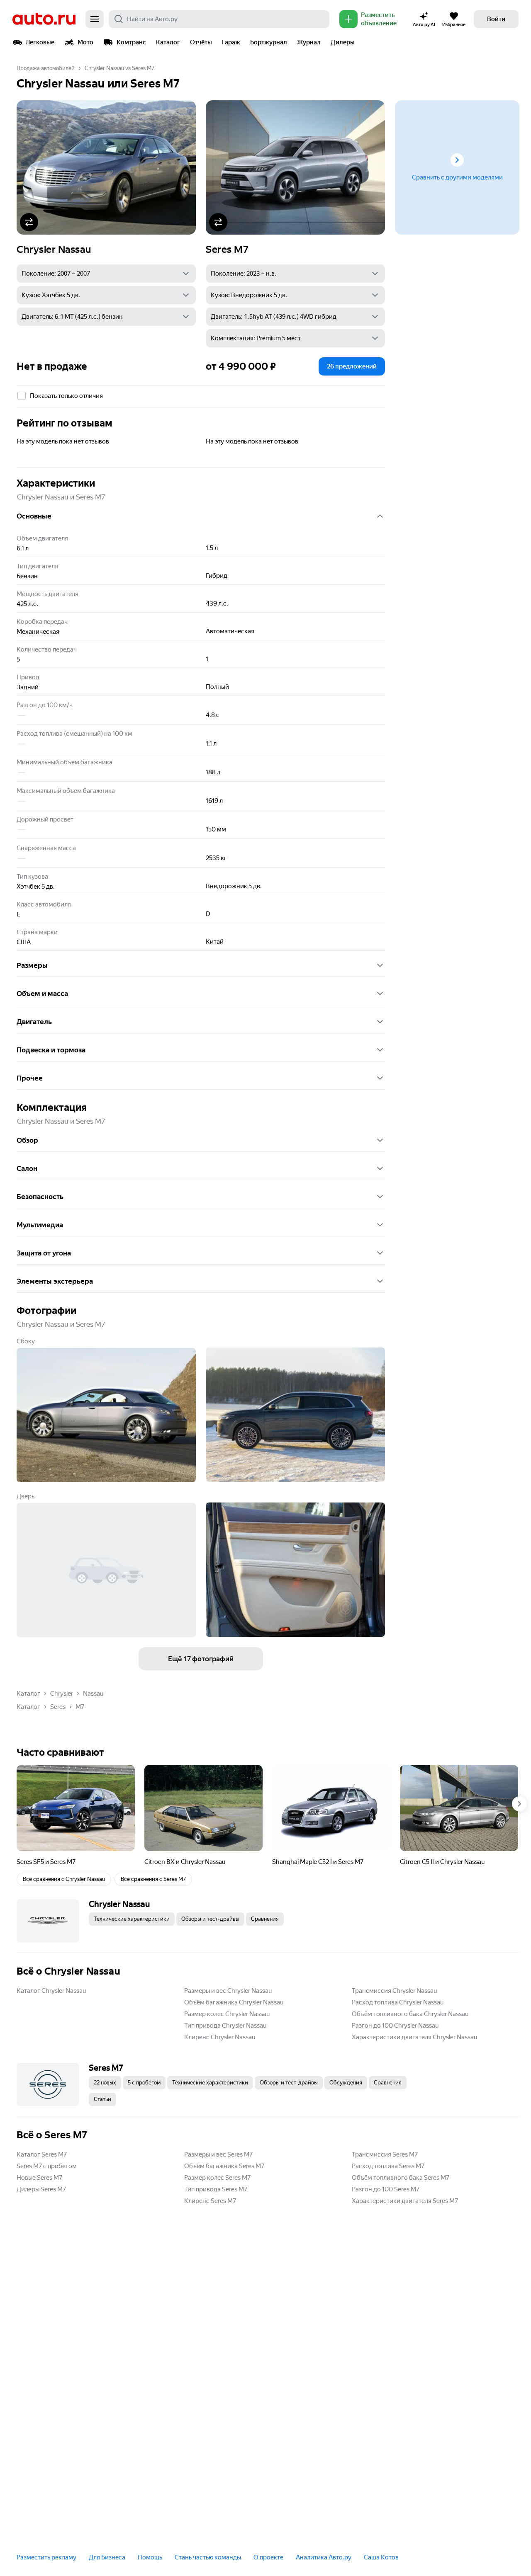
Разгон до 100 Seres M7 (386, 2189)
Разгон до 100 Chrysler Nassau (395, 2026)
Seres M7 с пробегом (47, 2166)
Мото (85, 42)
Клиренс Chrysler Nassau (220, 2037)
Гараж (231, 42)
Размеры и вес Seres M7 (218, 2154)
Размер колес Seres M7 (217, 2178)
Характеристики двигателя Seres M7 (405, 2201)
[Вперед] (519, 1804)
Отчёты (201, 42)
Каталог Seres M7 (42, 2154)
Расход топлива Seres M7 (388, 2166)
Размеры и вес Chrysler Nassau (228, 1991)
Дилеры (343, 42)
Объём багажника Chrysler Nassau (234, 2002)
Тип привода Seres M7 (216, 2189)
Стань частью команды (208, 2557)
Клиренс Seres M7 (210, 2201)
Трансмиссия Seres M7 (385, 2154)
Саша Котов (381, 2557)
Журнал (309, 42)
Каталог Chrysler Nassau (51, 1991)
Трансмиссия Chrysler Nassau (394, 1991)
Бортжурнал (269, 42)
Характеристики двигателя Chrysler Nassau (414, 2037)
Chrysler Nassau (54, 250)
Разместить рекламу (46, 2557)
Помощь (150, 2557)
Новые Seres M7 (39, 2178)
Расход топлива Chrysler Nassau (398, 2002)
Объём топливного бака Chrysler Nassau (410, 2014)
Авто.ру (44, 19)
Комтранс (131, 42)
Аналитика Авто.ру (324, 2557)
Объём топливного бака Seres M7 (401, 2178)
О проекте (268, 2557)
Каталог (168, 42)
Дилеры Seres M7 (41, 2189)
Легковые (40, 42)
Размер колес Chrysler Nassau (227, 2014)
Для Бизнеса (107, 2557)
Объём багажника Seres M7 (224, 2166)
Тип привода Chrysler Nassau (225, 2026)
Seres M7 (227, 250)
